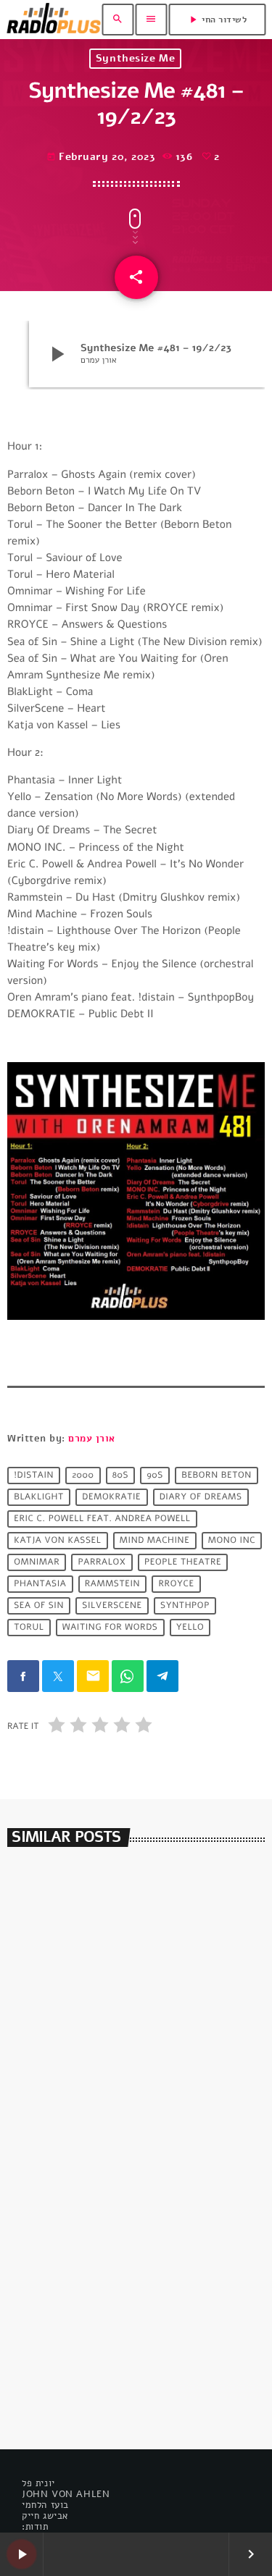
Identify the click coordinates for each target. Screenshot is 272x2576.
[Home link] (53, 20)
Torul (29, 1628)
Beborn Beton (217, 1476)
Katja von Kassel (57, 1541)
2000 (83, 1476)
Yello (190, 1628)
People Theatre (183, 1562)
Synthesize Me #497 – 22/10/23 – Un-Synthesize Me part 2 (125, 2085)
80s (120, 1476)
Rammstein (112, 1584)
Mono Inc (232, 1541)
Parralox (102, 1562)
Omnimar (37, 1562)
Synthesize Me (135, 58)
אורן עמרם (92, 1439)
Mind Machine (155, 1541)
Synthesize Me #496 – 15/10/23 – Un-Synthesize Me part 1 (124, 2361)
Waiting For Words (110, 1628)
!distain (34, 1476)
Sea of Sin (39, 1606)
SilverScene (112, 1606)
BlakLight (39, 1497)
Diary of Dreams (201, 1497)
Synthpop (185, 1606)
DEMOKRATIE (111, 1497)
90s (154, 1476)
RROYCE (177, 1584)
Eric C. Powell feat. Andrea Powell (102, 1519)
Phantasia (40, 1584)
